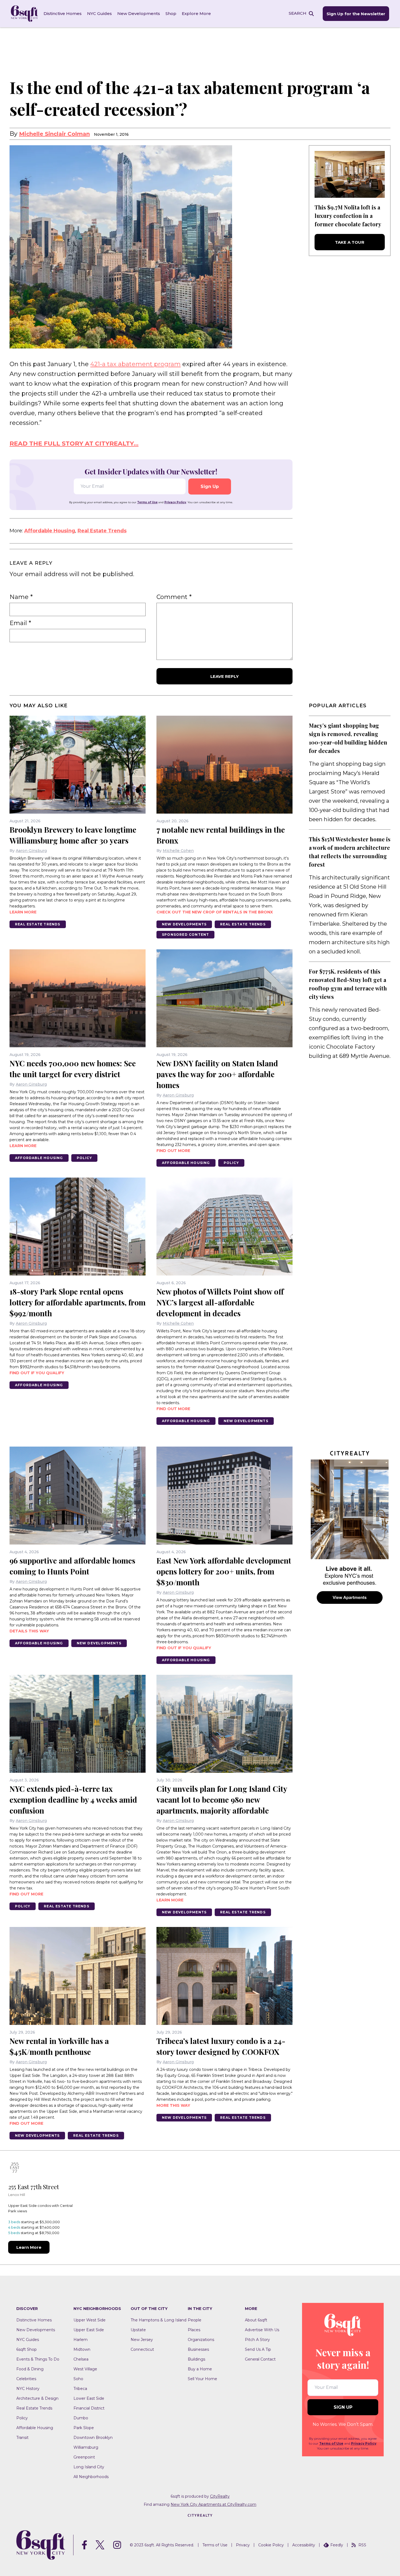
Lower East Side (89, 2398)
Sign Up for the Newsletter (356, 14)
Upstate (138, 2330)
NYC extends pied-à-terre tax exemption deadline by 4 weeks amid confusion (73, 1800)
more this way (173, 2105)
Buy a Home (200, 2369)
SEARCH (298, 13)
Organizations (201, 2340)
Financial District (89, 2408)
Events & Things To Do (38, 2359)
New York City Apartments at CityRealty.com (213, 2504)
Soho (78, 2379)
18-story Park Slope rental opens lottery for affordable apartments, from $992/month (78, 1302)
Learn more (23, 912)
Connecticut (142, 2349)
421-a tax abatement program (136, 364)
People (195, 2320)
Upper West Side (90, 2320)
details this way (29, 1631)
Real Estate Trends (102, 531)
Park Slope (84, 2428)
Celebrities (26, 2379)
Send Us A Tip (258, 2349)
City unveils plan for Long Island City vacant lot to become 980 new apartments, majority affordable (222, 1800)
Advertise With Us (262, 2330)
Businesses (198, 2349)
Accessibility (304, 2545)
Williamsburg (86, 2447)
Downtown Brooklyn (93, 2438)
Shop (171, 13)
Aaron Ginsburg (31, 851)
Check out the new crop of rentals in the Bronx (215, 912)
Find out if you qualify (37, 1373)
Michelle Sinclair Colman (54, 134)
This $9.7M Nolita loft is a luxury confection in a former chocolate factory (348, 216)
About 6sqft (256, 2320)
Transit (22, 2438)
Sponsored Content (185, 935)
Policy (84, 1158)
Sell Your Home (202, 2379)
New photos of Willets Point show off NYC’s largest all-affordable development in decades (220, 1302)
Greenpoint (84, 2457)
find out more (173, 1409)
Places (194, 2330)
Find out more (173, 1151)
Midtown (82, 2349)
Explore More (196, 13)
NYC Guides (99, 13)
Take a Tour (350, 242)
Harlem (81, 2340)
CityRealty (220, 2496)
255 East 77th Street (34, 2187)
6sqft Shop (27, 2349)
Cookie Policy (271, 2545)
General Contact (260, 2359)
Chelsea (81, 2359)
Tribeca (80, 2389)
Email (20, 623)
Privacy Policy (175, 502)
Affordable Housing (50, 531)
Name (21, 597)
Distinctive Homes (63, 13)
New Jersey (142, 2340)
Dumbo (81, 2418)
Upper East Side (89, 2330)
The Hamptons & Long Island (159, 2320)
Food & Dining (30, 2369)
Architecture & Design (37, 2398)
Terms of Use (147, 502)
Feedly (337, 2545)
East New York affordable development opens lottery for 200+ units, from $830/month (224, 1571)
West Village (85, 2369)
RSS (362, 2545)
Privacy (243, 2545)
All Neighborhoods (91, 2477)
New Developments (139, 13)
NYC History (28, 2389)
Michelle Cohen (178, 851)
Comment (174, 597)
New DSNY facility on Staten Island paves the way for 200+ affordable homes (217, 1074)
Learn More (29, 2247)
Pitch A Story (257, 2340)
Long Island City (89, 2467)
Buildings (196, 2359)
